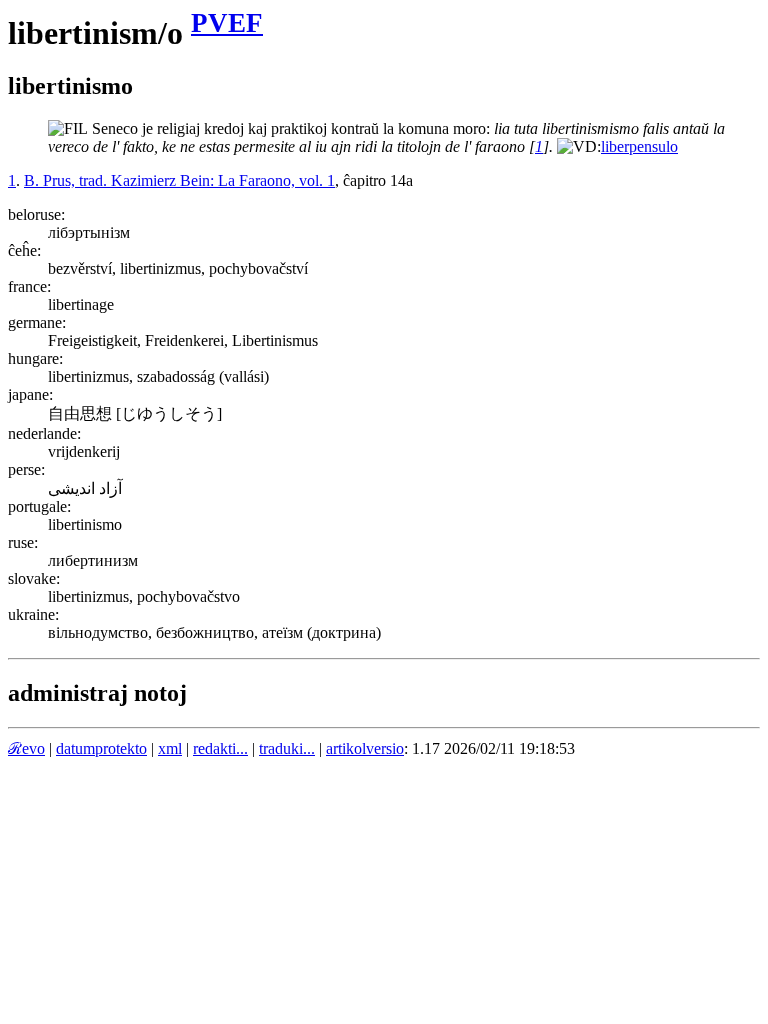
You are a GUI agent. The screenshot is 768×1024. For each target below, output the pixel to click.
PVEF (227, 23)
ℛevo (26, 748)
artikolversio (365, 748)
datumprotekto (101, 748)
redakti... (220, 748)
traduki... (287, 748)
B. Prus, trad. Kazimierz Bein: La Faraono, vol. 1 (179, 180)
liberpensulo (639, 146)
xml (170, 748)
